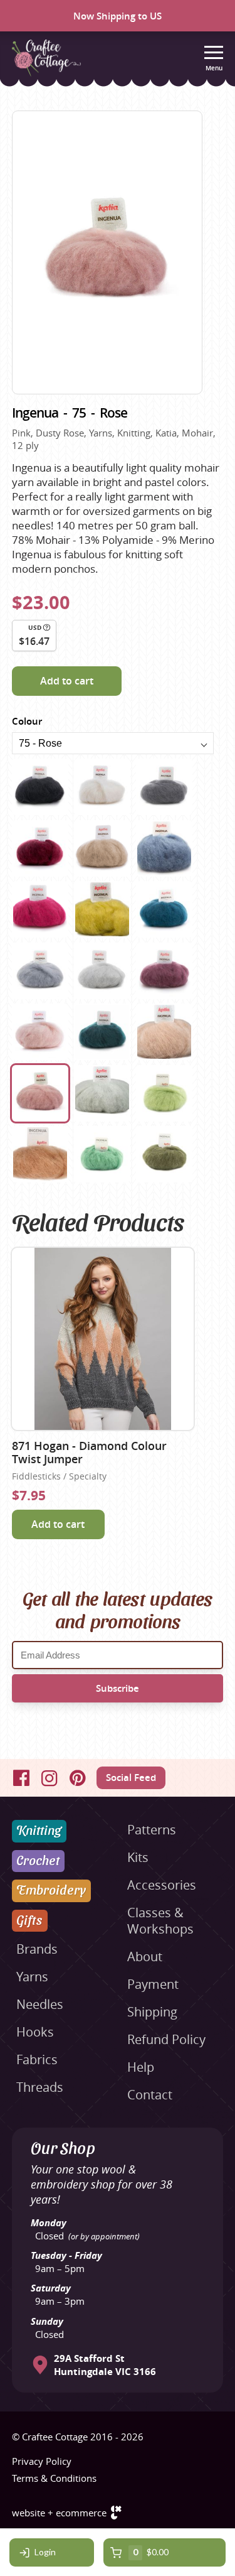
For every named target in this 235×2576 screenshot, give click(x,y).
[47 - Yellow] (102, 909)
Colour (27, 721)
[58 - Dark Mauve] (164, 971)
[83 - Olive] (164, 1154)
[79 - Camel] (40, 1154)
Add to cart (67, 681)
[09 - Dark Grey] (164, 787)
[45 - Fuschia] (40, 909)
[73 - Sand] (164, 1032)
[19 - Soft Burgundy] (40, 848)
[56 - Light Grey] (102, 971)
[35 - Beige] (102, 848)
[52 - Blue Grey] (40, 971)
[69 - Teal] (102, 1032)
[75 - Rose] (40, 1093)
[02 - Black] (40, 787)
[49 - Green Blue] (164, 909)
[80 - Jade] (102, 1154)
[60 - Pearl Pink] (40, 1032)
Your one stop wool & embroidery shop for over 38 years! (102, 2184)
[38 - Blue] (164, 848)
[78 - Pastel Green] (164, 1093)
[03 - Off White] (102, 787)
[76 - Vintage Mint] (102, 1093)
